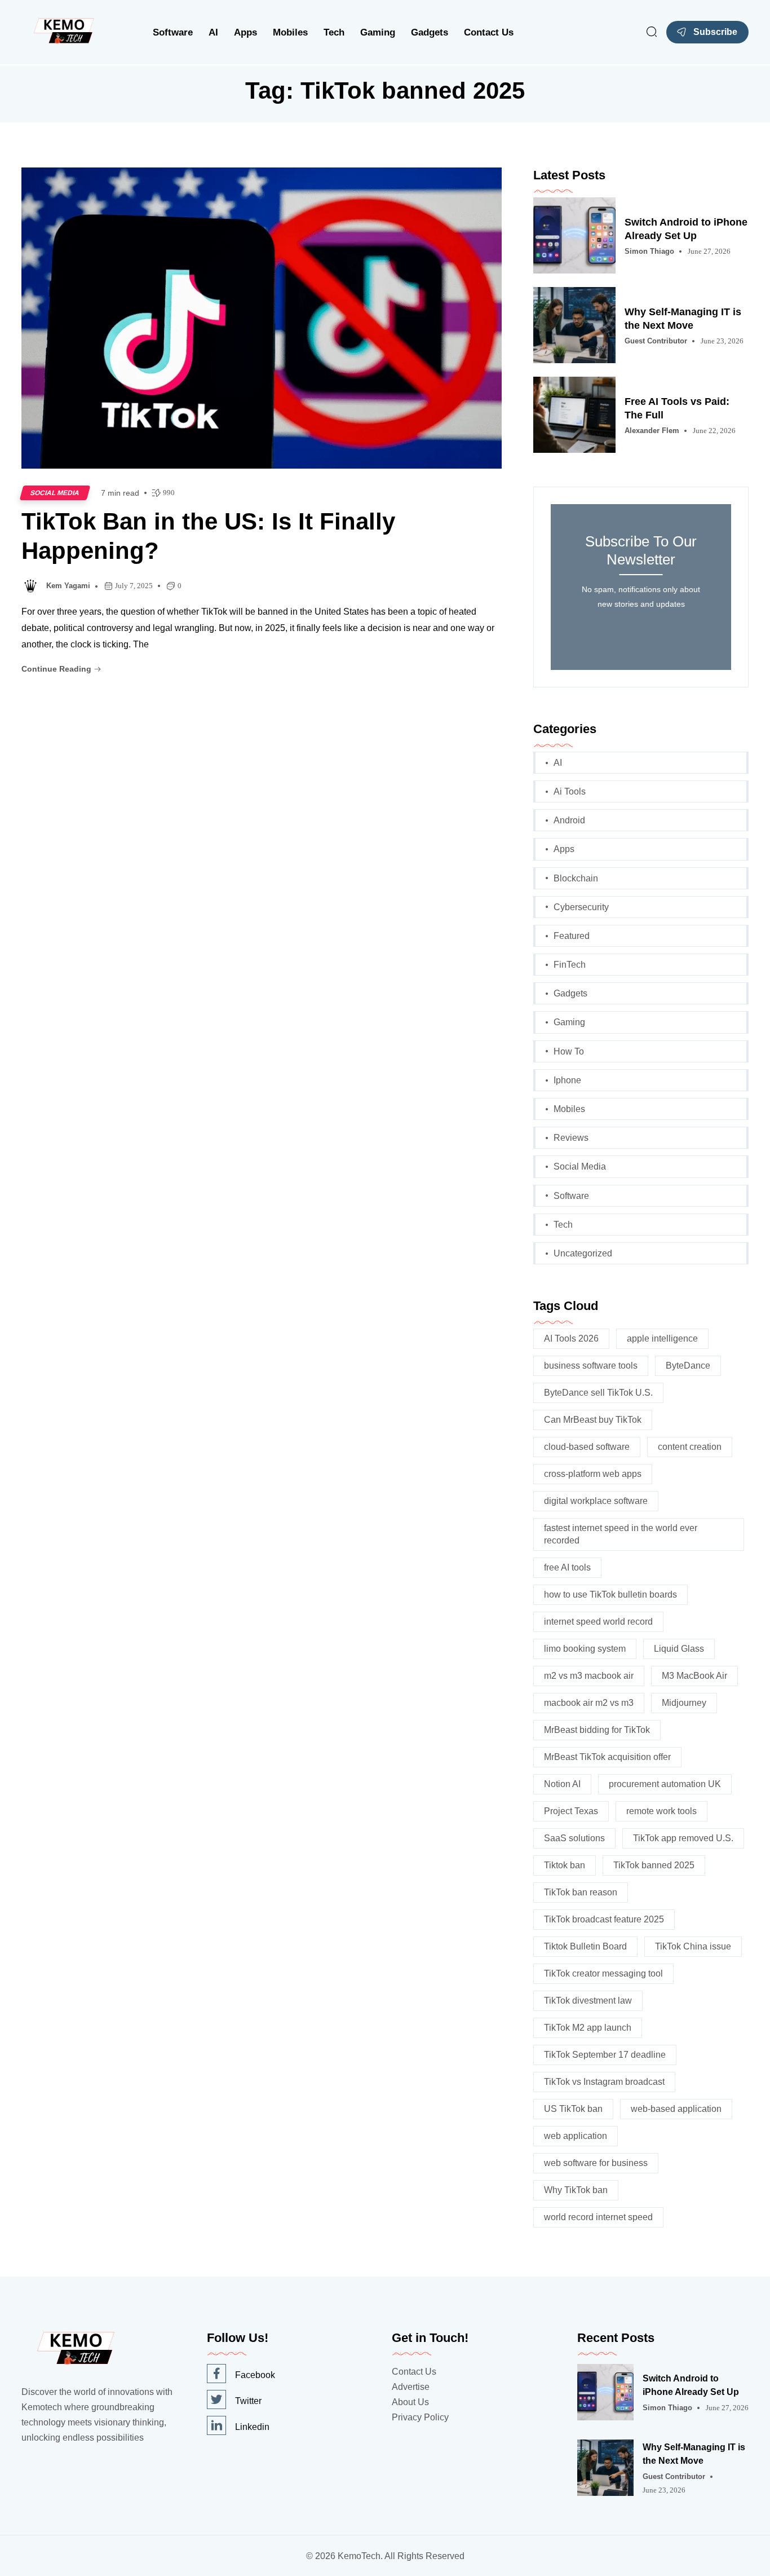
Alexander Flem (652, 431)
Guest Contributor (656, 341)
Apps (245, 32)
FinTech (570, 965)
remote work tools (661, 1811)
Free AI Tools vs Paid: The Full (677, 408)
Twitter (248, 2401)
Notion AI (562, 1784)
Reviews (571, 1138)
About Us (410, 2402)
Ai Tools (570, 791)
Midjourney (684, 1703)
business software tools (591, 1366)
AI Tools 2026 (571, 1338)
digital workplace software (596, 1501)
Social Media (55, 493)
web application (576, 2136)
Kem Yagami (68, 586)
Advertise (411, 2387)
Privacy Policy (420, 2417)
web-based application (676, 2109)
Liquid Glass (679, 1649)
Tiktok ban (565, 1865)
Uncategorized (583, 1253)
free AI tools (567, 1567)
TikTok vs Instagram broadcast (604, 2082)
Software (173, 32)
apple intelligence (662, 1338)
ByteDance (688, 1366)
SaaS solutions (574, 1838)
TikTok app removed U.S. (683, 1838)
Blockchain (576, 878)
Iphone (567, 1080)
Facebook (255, 2375)
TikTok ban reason (581, 1892)
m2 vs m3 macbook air (589, 1676)
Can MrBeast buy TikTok (593, 1420)
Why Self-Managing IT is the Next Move (683, 319)
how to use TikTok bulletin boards (610, 1594)
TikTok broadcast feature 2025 (604, 1919)
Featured (572, 936)
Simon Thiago (649, 251)
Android (569, 820)
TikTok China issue (693, 1946)
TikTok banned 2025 (654, 1865)
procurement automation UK (665, 1784)
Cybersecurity (581, 907)
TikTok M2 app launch (588, 2028)
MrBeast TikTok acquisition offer (607, 1757)
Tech (334, 32)
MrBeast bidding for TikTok (597, 1730)
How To (569, 1051)
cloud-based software (587, 1447)
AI (213, 32)
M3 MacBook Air (694, 1676)
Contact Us (489, 32)
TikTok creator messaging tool (603, 1973)
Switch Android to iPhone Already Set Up (686, 229)
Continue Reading (57, 669)
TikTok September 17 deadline (605, 2055)
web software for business (596, 2163)
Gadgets (430, 32)
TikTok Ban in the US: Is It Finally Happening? (208, 536)
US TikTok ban (573, 2109)
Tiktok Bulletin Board (585, 1946)
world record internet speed (598, 2217)
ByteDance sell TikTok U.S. (598, 1393)
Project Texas (571, 1811)
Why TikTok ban (576, 2190)
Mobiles (290, 32)
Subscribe (715, 32)
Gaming (378, 32)
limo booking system (585, 1649)
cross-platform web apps (593, 1474)
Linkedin (252, 2427)
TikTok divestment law (588, 2001)
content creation (690, 1447)
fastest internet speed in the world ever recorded (621, 1534)
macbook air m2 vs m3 (589, 1703)
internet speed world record (598, 1622)
